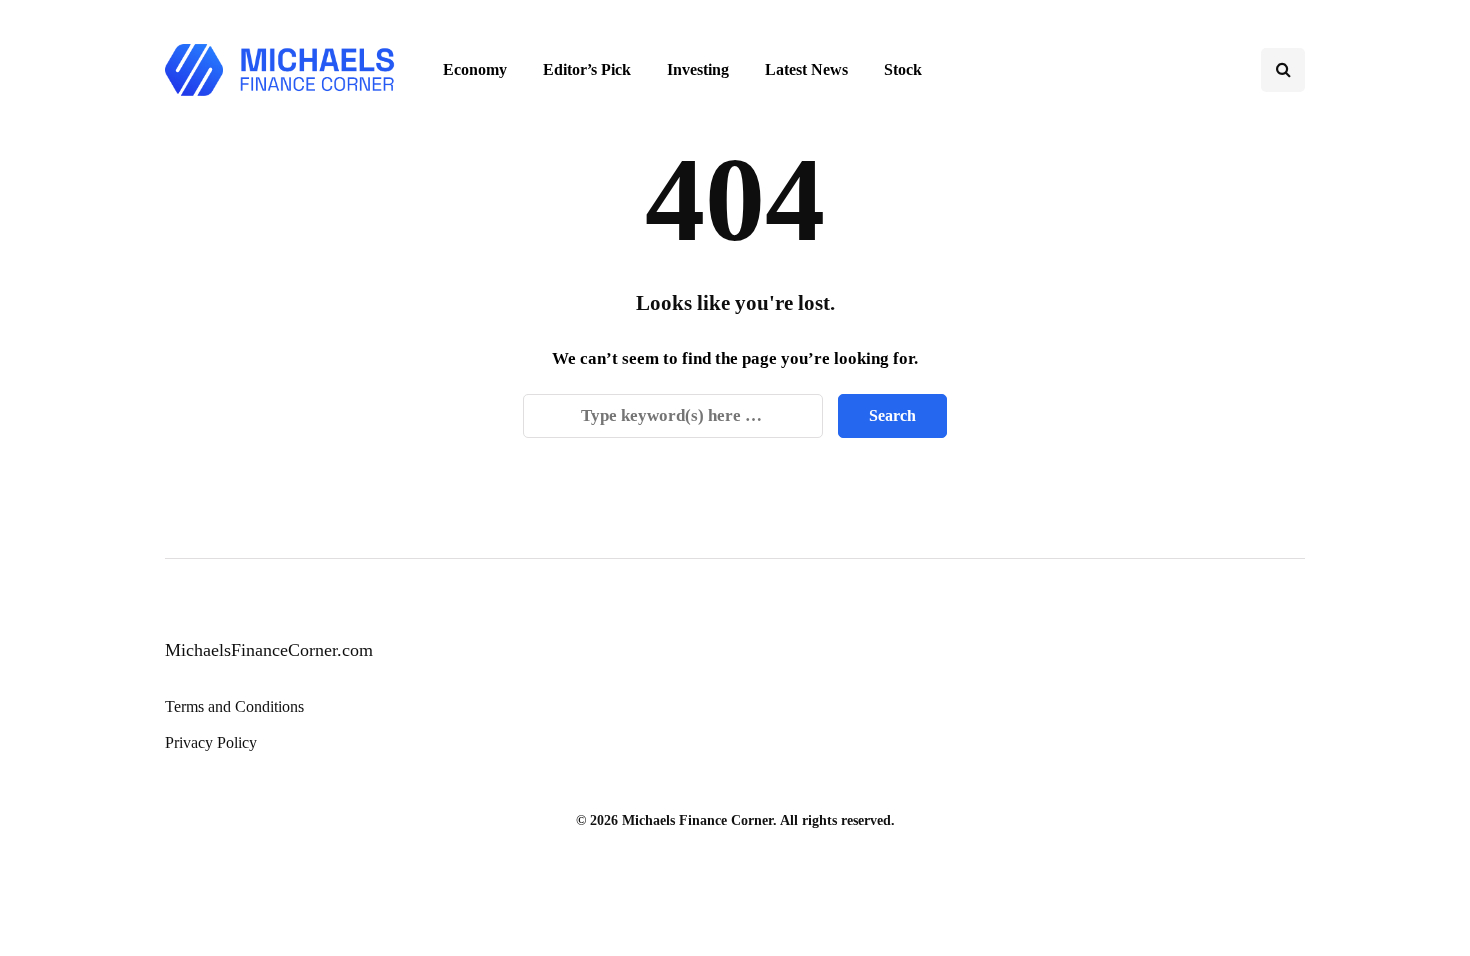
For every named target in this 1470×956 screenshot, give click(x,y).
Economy (475, 69)
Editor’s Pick (587, 69)
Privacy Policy (211, 742)
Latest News (806, 69)
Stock (903, 69)
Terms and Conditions (234, 706)
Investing (698, 69)
